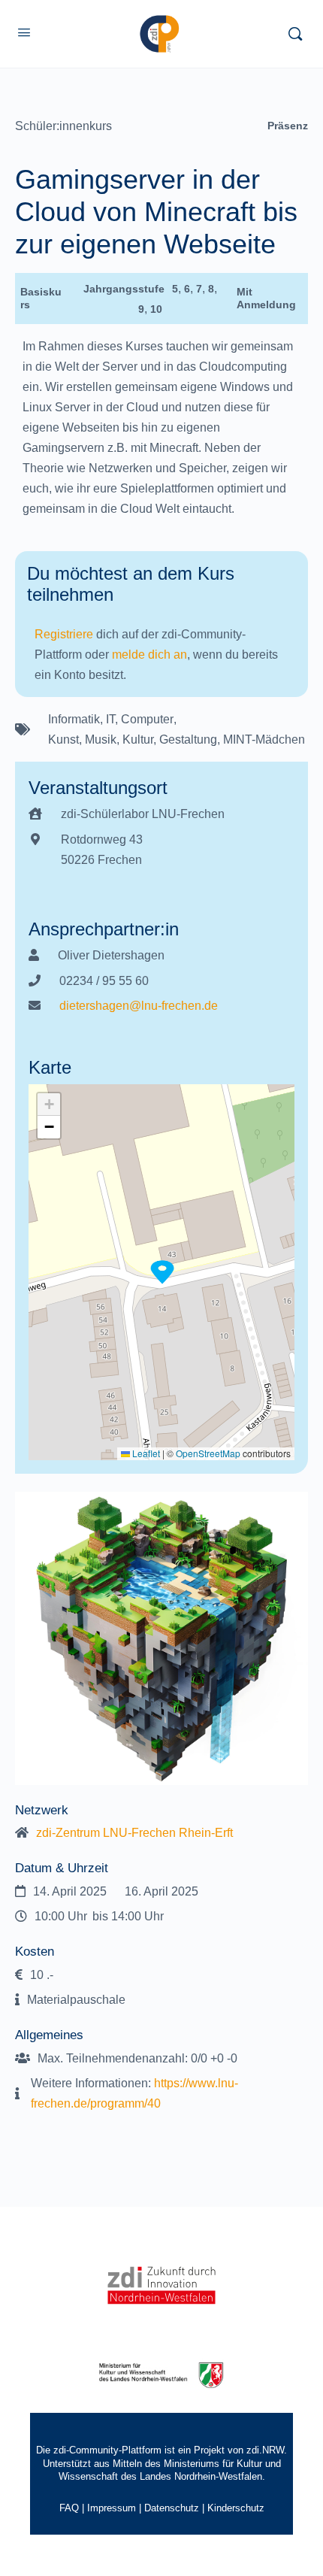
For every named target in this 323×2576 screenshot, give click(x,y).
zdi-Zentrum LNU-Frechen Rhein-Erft (134, 1833)
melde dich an (149, 655)
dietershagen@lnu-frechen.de (139, 1006)
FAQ (69, 2508)
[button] (162, 1272)
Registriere (64, 634)
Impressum (112, 2508)
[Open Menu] (24, 32)
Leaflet (145, 1453)
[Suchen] (295, 34)
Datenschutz (172, 2508)
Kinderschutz (236, 2508)
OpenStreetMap (208, 1453)
